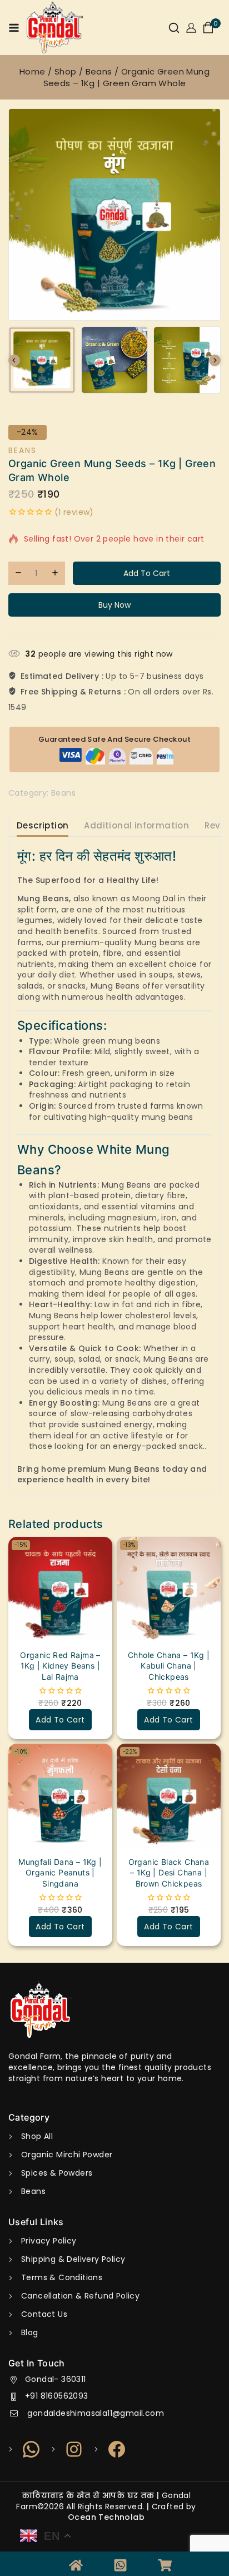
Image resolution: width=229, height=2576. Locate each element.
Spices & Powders (57, 2173)
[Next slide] (215, 360)
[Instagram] (68, 2449)
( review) (74, 512)
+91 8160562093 (57, 2396)
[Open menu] (14, 28)
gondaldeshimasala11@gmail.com (94, 2413)
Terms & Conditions (62, 2277)
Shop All (37, 2136)
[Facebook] (110, 2449)
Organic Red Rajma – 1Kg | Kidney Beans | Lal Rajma (60, 1666)
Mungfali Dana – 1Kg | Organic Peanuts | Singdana (60, 1873)
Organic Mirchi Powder (67, 2155)
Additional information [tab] (136, 825)
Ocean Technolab (106, 2517)
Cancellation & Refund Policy (80, 2296)
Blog (30, 2332)
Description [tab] (43, 825)
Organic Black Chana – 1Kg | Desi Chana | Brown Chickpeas (169, 1873)
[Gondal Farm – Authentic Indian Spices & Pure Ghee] (55, 28)
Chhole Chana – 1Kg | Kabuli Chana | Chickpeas (169, 1666)
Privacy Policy (49, 2241)
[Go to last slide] (14, 360)
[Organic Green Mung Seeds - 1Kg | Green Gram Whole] (114, 215)
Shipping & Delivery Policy (73, 2259)
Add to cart (147, 573)
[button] (42, 360)
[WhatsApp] (25, 2449)
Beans (23, 450)
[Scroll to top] (199, 2557)
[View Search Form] (174, 28)
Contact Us (44, 2314)
